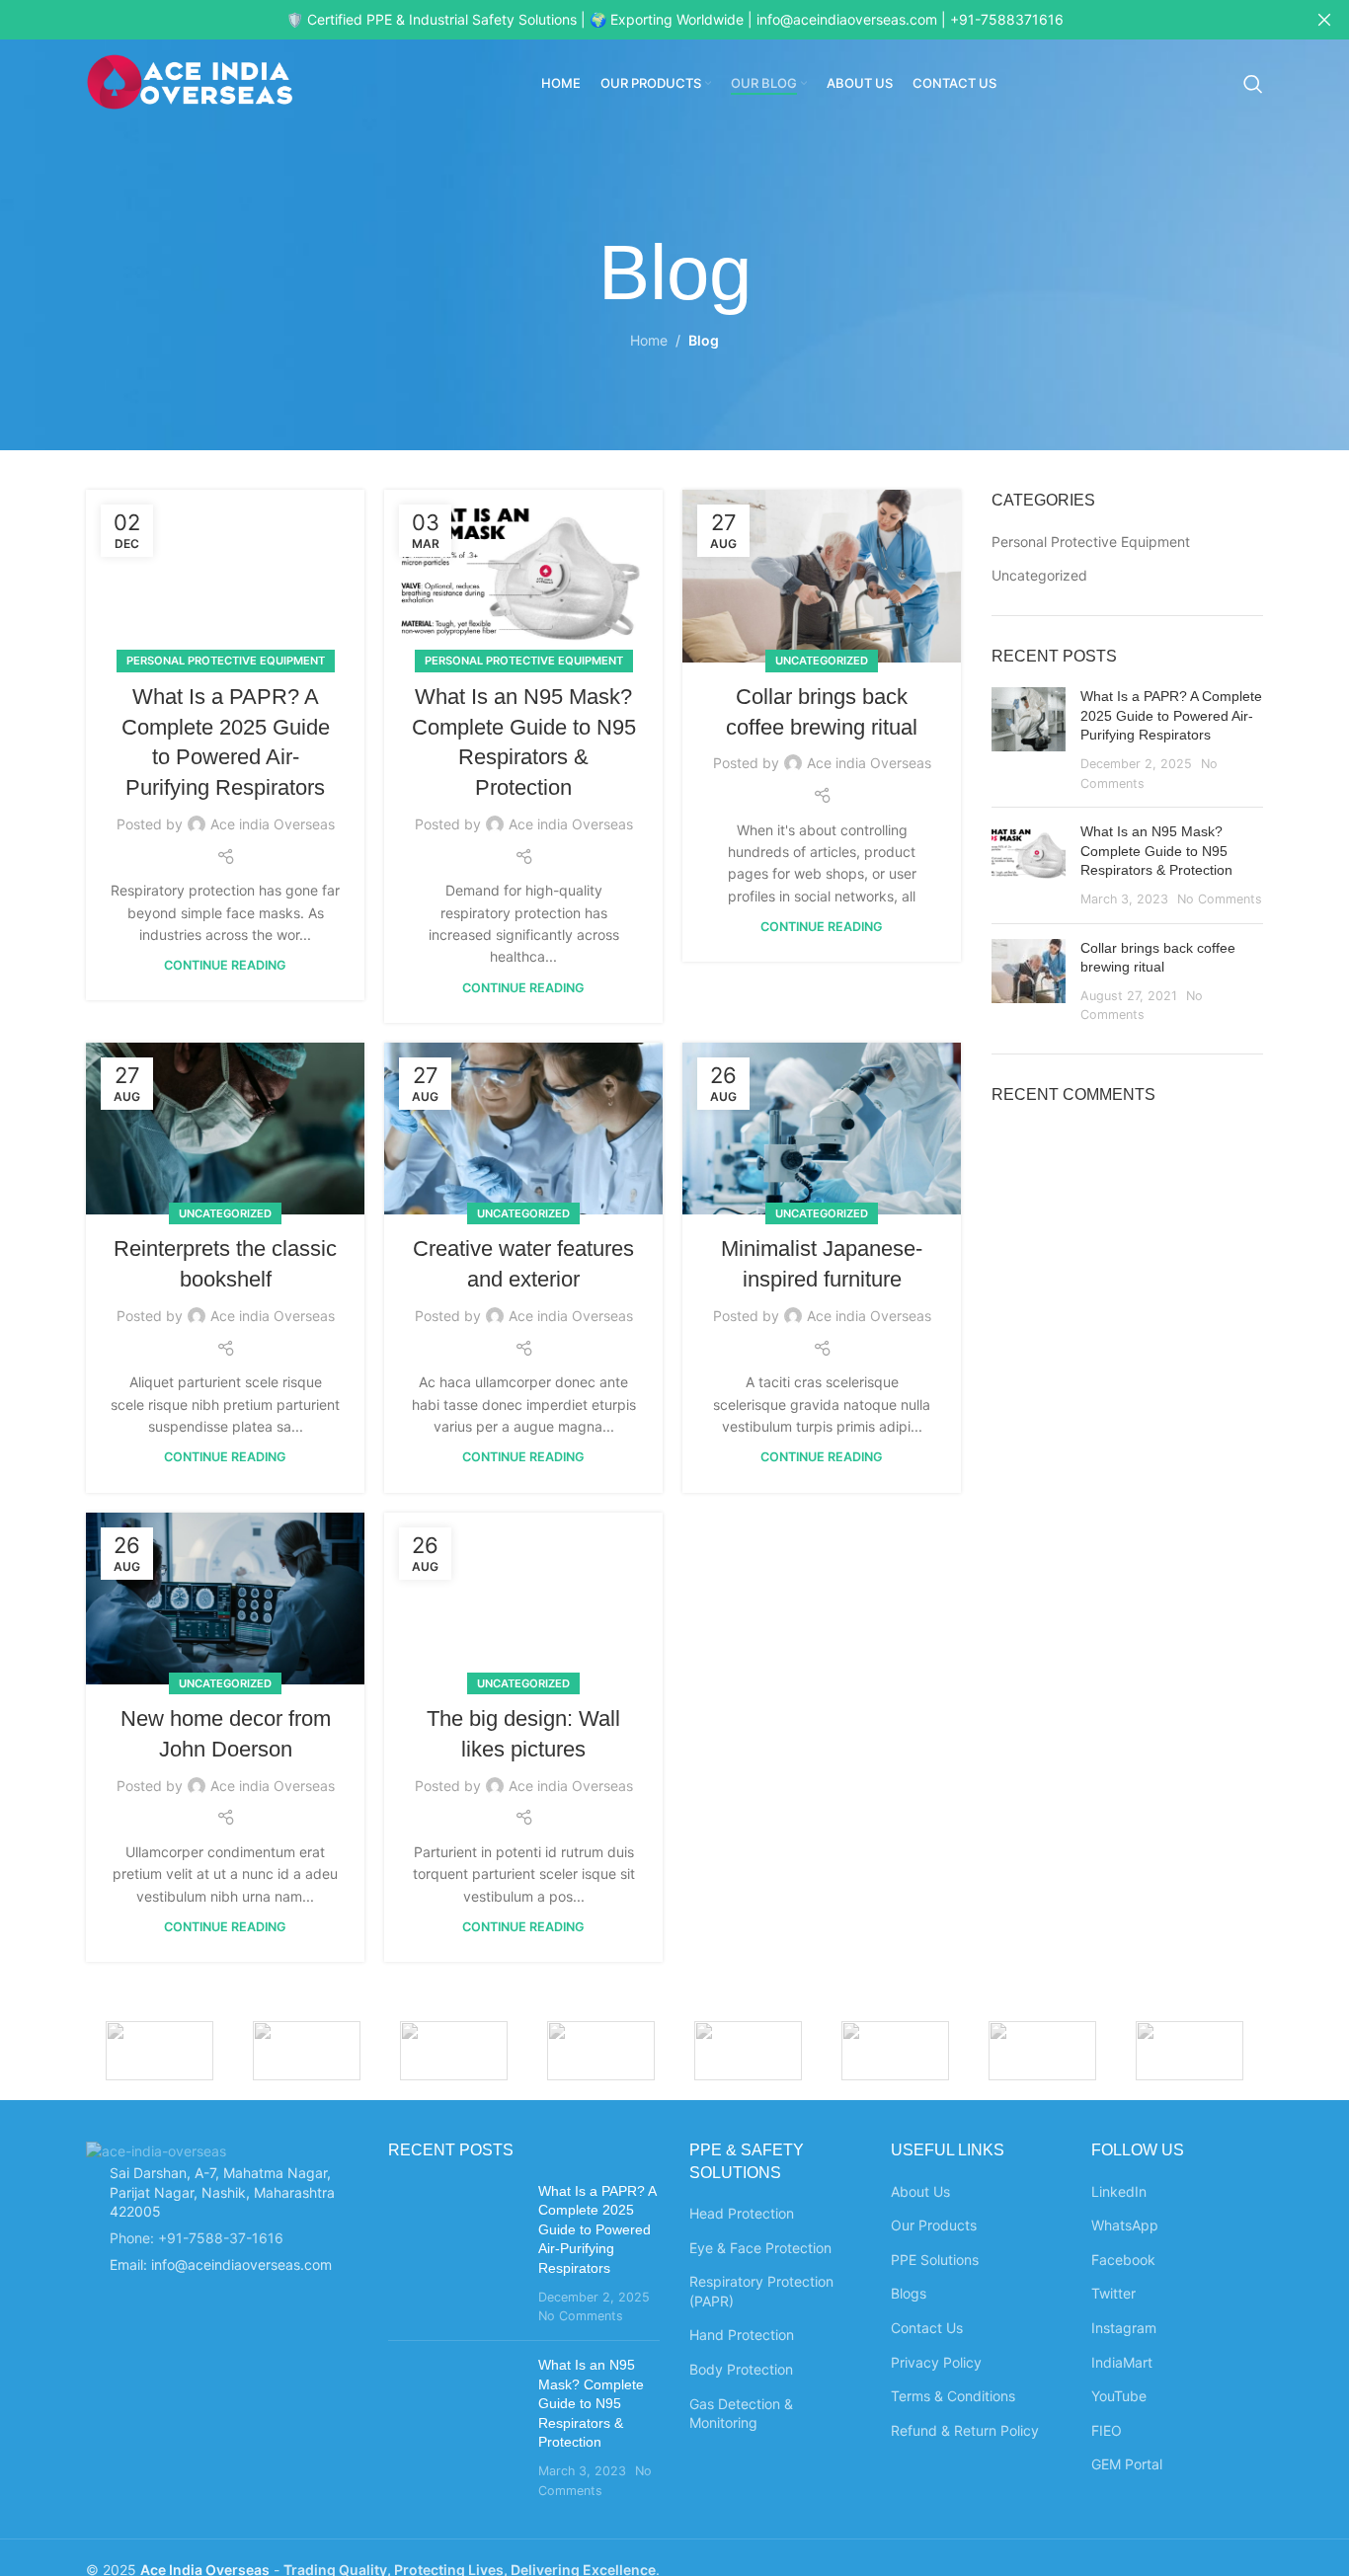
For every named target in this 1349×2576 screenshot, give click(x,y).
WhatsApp (1125, 2225)
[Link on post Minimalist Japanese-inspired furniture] (822, 1129)
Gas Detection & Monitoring (741, 2414)
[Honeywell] (307, 2051)
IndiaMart (1122, 2362)
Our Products (934, 2225)
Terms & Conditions (953, 2396)
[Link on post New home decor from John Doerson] (225, 1599)
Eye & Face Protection (760, 2248)
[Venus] (454, 2051)
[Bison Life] (1042, 2051)
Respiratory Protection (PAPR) (761, 2291)
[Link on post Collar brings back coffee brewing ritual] (822, 576)
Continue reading (225, 965)
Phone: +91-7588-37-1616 (197, 2238)
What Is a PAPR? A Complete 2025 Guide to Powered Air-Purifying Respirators (1171, 715)
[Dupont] (159, 2051)
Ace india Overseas (273, 824)
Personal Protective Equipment (226, 661)
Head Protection (742, 2213)
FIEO (1107, 2430)
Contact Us (927, 2328)
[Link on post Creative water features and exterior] (523, 1129)
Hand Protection (742, 2335)
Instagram (1124, 2328)
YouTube (1119, 2396)
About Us (920, 2191)
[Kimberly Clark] (601, 2051)
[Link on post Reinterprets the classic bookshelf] (225, 1129)
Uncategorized (822, 661)
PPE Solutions (935, 2260)
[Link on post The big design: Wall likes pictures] (523, 1599)
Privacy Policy (936, 2362)
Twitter (1113, 2293)
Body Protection (741, 2369)
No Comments (1220, 899)
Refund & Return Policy (965, 2430)
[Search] (1253, 84)
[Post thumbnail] (1029, 740)
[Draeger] (895, 2051)
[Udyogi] (748, 2051)
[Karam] (1190, 2051)
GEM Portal (1127, 2464)
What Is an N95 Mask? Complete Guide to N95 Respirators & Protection (1156, 851)
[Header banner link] (645, 20)
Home (649, 340)
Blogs (909, 2293)
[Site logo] (190, 82)
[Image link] (156, 2149)
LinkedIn (1119, 2191)
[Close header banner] (1324, 20)
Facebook (1123, 2260)
